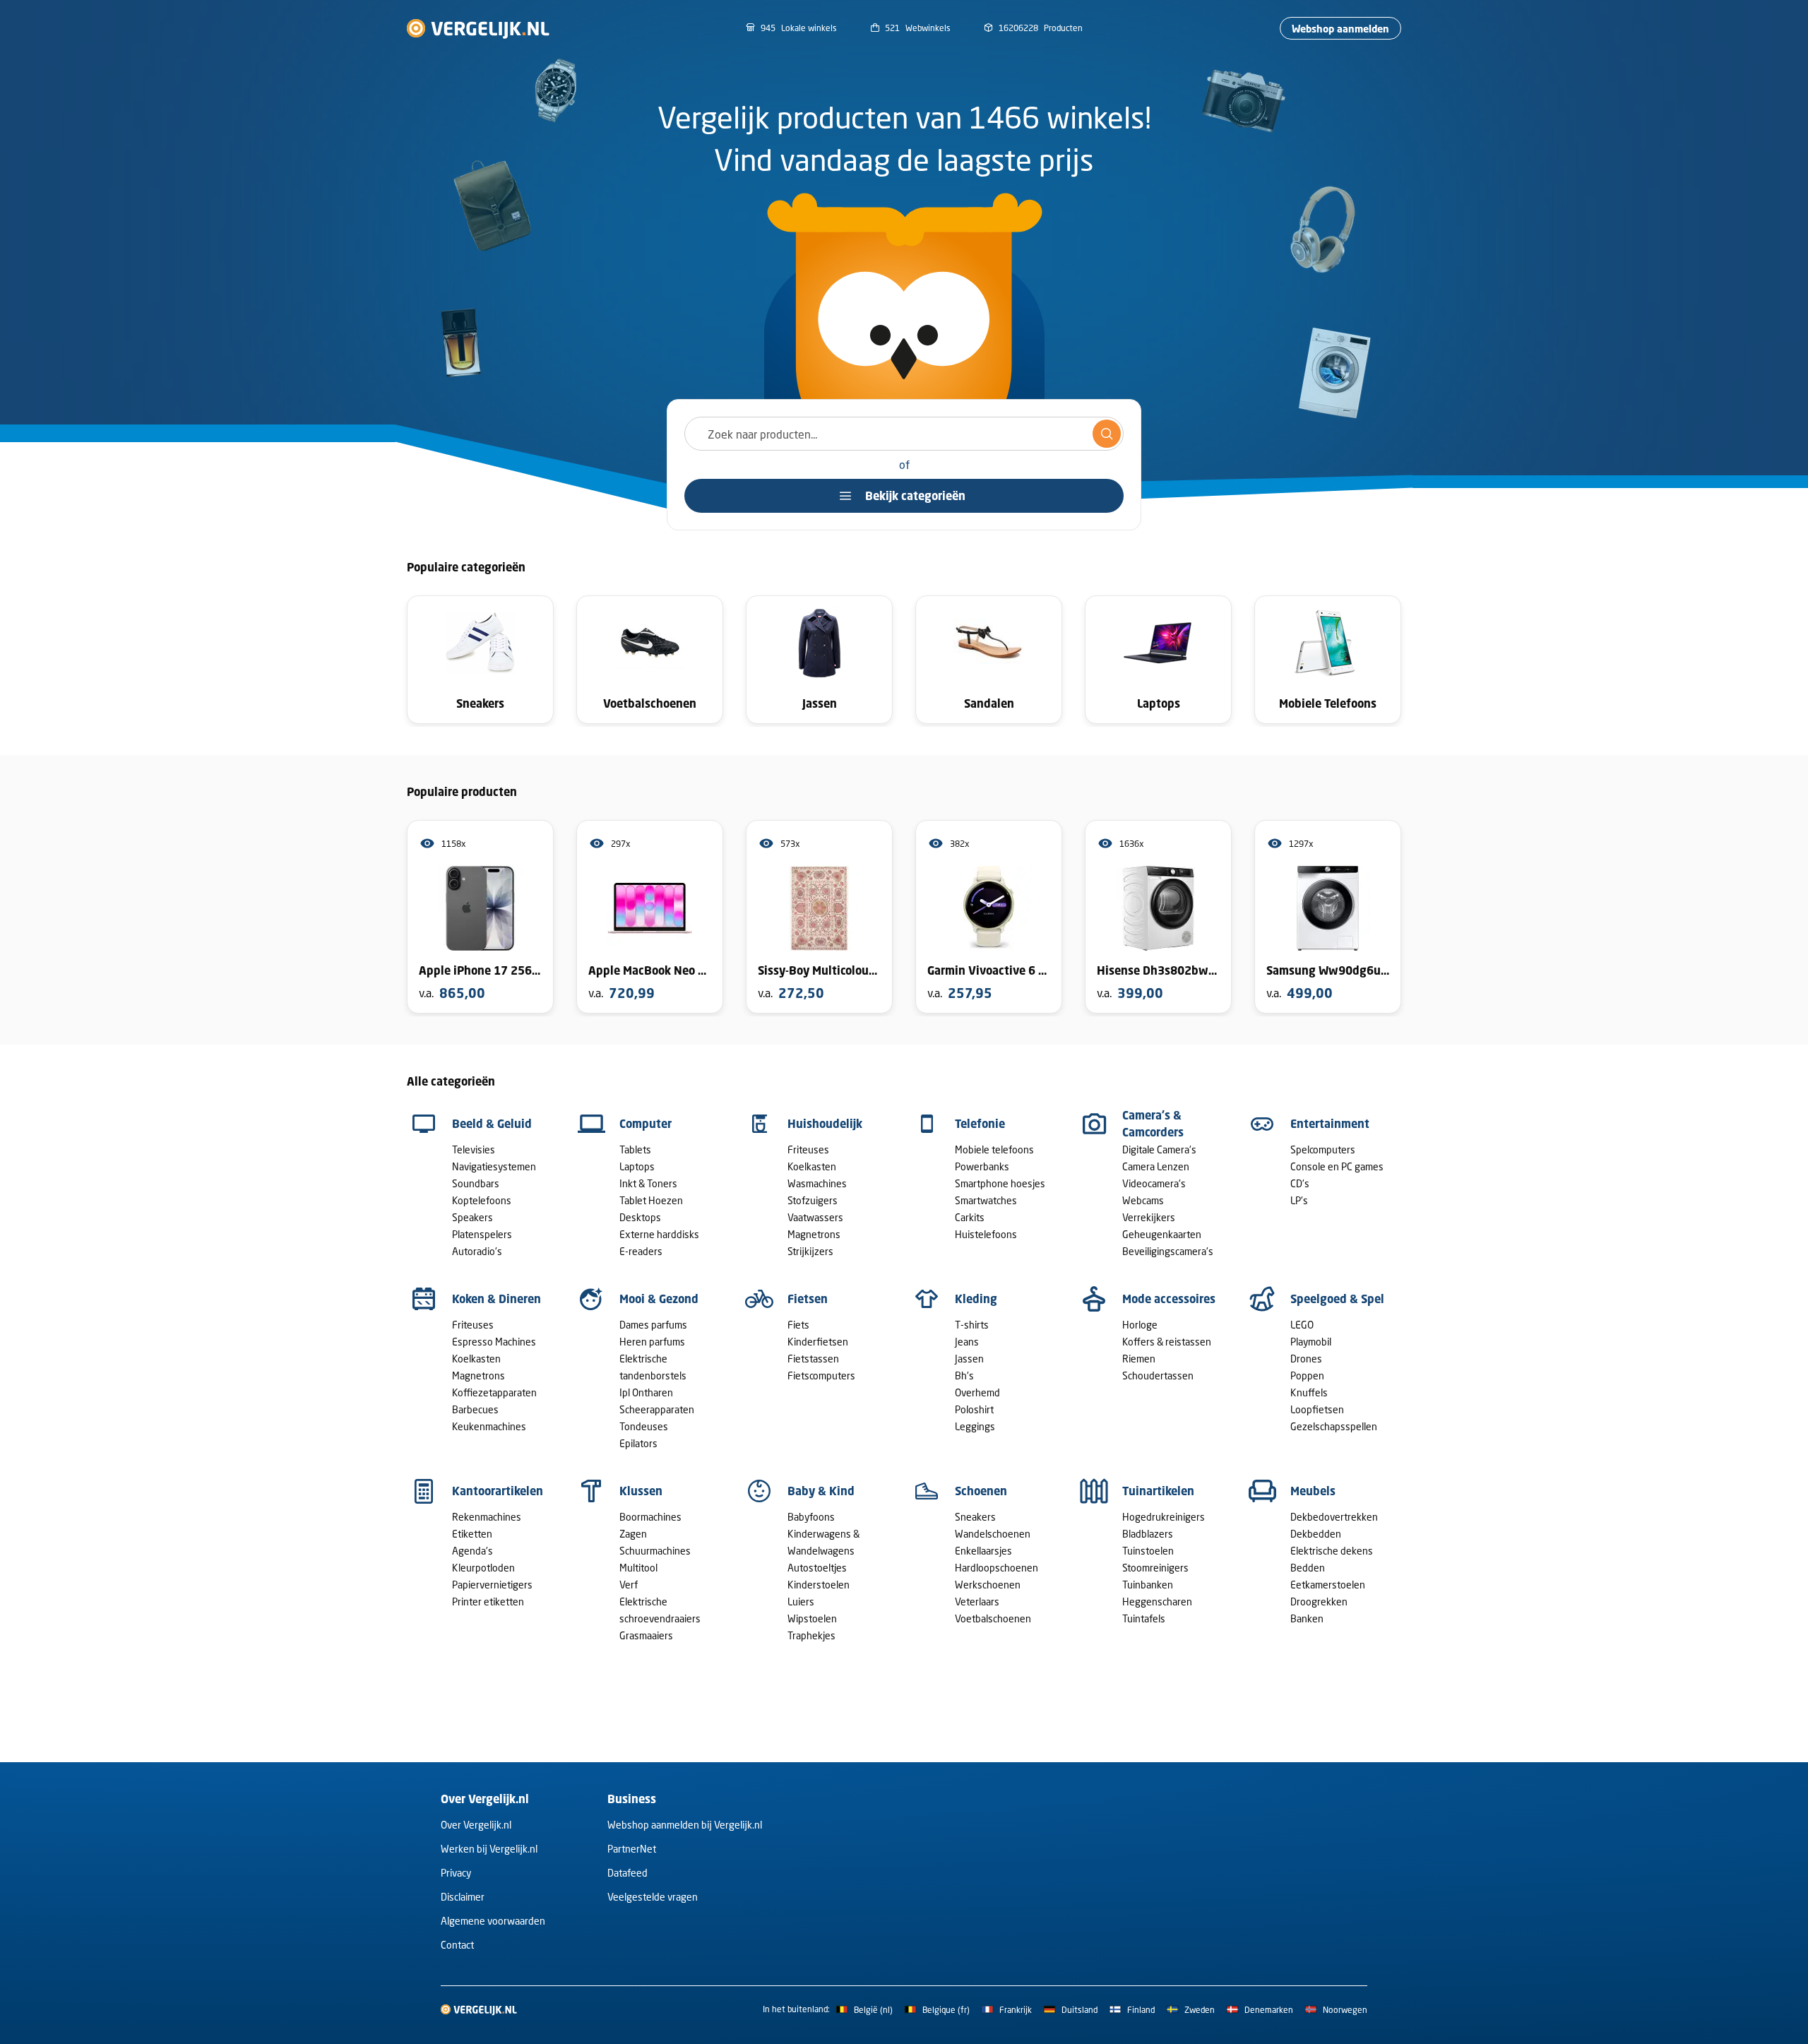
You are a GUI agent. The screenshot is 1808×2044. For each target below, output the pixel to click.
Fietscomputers (821, 1375)
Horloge (1140, 1325)
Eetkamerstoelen (1328, 1585)
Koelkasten (812, 1166)
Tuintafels (1144, 1618)
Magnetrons (814, 1234)
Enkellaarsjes (983, 1551)
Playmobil (1311, 1342)
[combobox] (904, 434)
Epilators (638, 1443)
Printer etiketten (488, 1602)
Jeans (967, 1342)
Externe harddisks (659, 1234)
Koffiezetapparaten (494, 1392)
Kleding (976, 1299)
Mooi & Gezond (659, 1299)
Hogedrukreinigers (1164, 1517)
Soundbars (476, 1183)
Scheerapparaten (657, 1409)
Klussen (641, 1491)
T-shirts (972, 1325)
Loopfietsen (1317, 1409)
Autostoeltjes (817, 1568)
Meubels (1313, 1491)
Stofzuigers (813, 1200)
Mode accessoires (1169, 1299)
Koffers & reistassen (1167, 1342)
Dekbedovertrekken (1334, 1517)
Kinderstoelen (819, 1585)
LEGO (1302, 1325)
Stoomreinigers (1155, 1568)
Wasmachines (817, 1183)
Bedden (1308, 1568)
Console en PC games (1337, 1166)
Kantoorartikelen (498, 1491)
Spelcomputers (1323, 1149)
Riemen (1139, 1359)
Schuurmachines (655, 1551)
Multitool (638, 1568)
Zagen (633, 1534)
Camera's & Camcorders (1153, 1124)
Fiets (798, 1325)
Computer (646, 1124)
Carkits (970, 1217)
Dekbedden (1316, 1534)
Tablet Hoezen (651, 1200)
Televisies (474, 1149)
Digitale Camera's (1159, 1149)
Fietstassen (813, 1359)
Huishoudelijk (825, 1124)
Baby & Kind (821, 1491)
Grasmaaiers (646, 1635)
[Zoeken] (1107, 434)
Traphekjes (811, 1635)
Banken (1307, 1618)
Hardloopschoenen (997, 1568)
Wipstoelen (812, 1618)
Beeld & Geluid (492, 1124)
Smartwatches (986, 1200)
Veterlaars (977, 1602)
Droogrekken (1319, 1602)
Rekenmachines (487, 1517)
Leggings (975, 1426)
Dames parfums (653, 1325)
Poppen (1307, 1375)
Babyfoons (811, 1517)
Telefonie (980, 1124)
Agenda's (472, 1551)
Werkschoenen (988, 1585)
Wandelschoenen (993, 1534)
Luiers (801, 1602)
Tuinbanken (1148, 1585)
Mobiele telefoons (994, 1149)
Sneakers (975, 1517)
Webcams (1143, 1200)
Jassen (969, 1359)
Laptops (637, 1166)
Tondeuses (644, 1426)
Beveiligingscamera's (1168, 1251)
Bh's (964, 1375)
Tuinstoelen (1148, 1551)
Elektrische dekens (1332, 1551)
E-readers (641, 1251)
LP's (1299, 1200)
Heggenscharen (1157, 1602)
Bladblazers (1148, 1534)
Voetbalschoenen (993, 1618)
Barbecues (475, 1409)
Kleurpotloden (483, 1568)
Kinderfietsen (818, 1342)
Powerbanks (982, 1166)
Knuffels (1309, 1392)
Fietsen (808, 1299)
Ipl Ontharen (646, 1392)
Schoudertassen (1158, 1375)
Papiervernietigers (492, 1585)
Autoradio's (477, 1251)
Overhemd (977, 1392)
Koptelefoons (482, 1200)
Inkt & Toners (648, 1183)
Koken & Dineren (496, 1299)
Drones (1306, 1359)
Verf (629, 1585)
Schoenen (981, 1491)
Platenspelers (482, 1234)
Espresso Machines (494, 1342)
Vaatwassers (815, 1217)
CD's (1300, 1183)
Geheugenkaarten (1162, 1234)
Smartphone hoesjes (1000, 1183)
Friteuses (808, 1149)
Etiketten (472, 1534)
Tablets (635, 1149)
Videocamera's (1154, 1183)
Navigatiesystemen (494, 1166)
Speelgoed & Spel (1337, 1299)
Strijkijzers (810, 1251)
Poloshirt (974, 1409)
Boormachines (650, 1517)
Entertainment (1330, 1124)
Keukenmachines (489, 1426)
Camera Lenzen (1156, 1166)
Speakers (472, 1217)
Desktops (640, 1217)
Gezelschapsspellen (1334, 1426)
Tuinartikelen (1158, 1491)
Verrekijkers (1149, 1217)
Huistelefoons (986, 1234)
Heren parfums (652, 1342)
